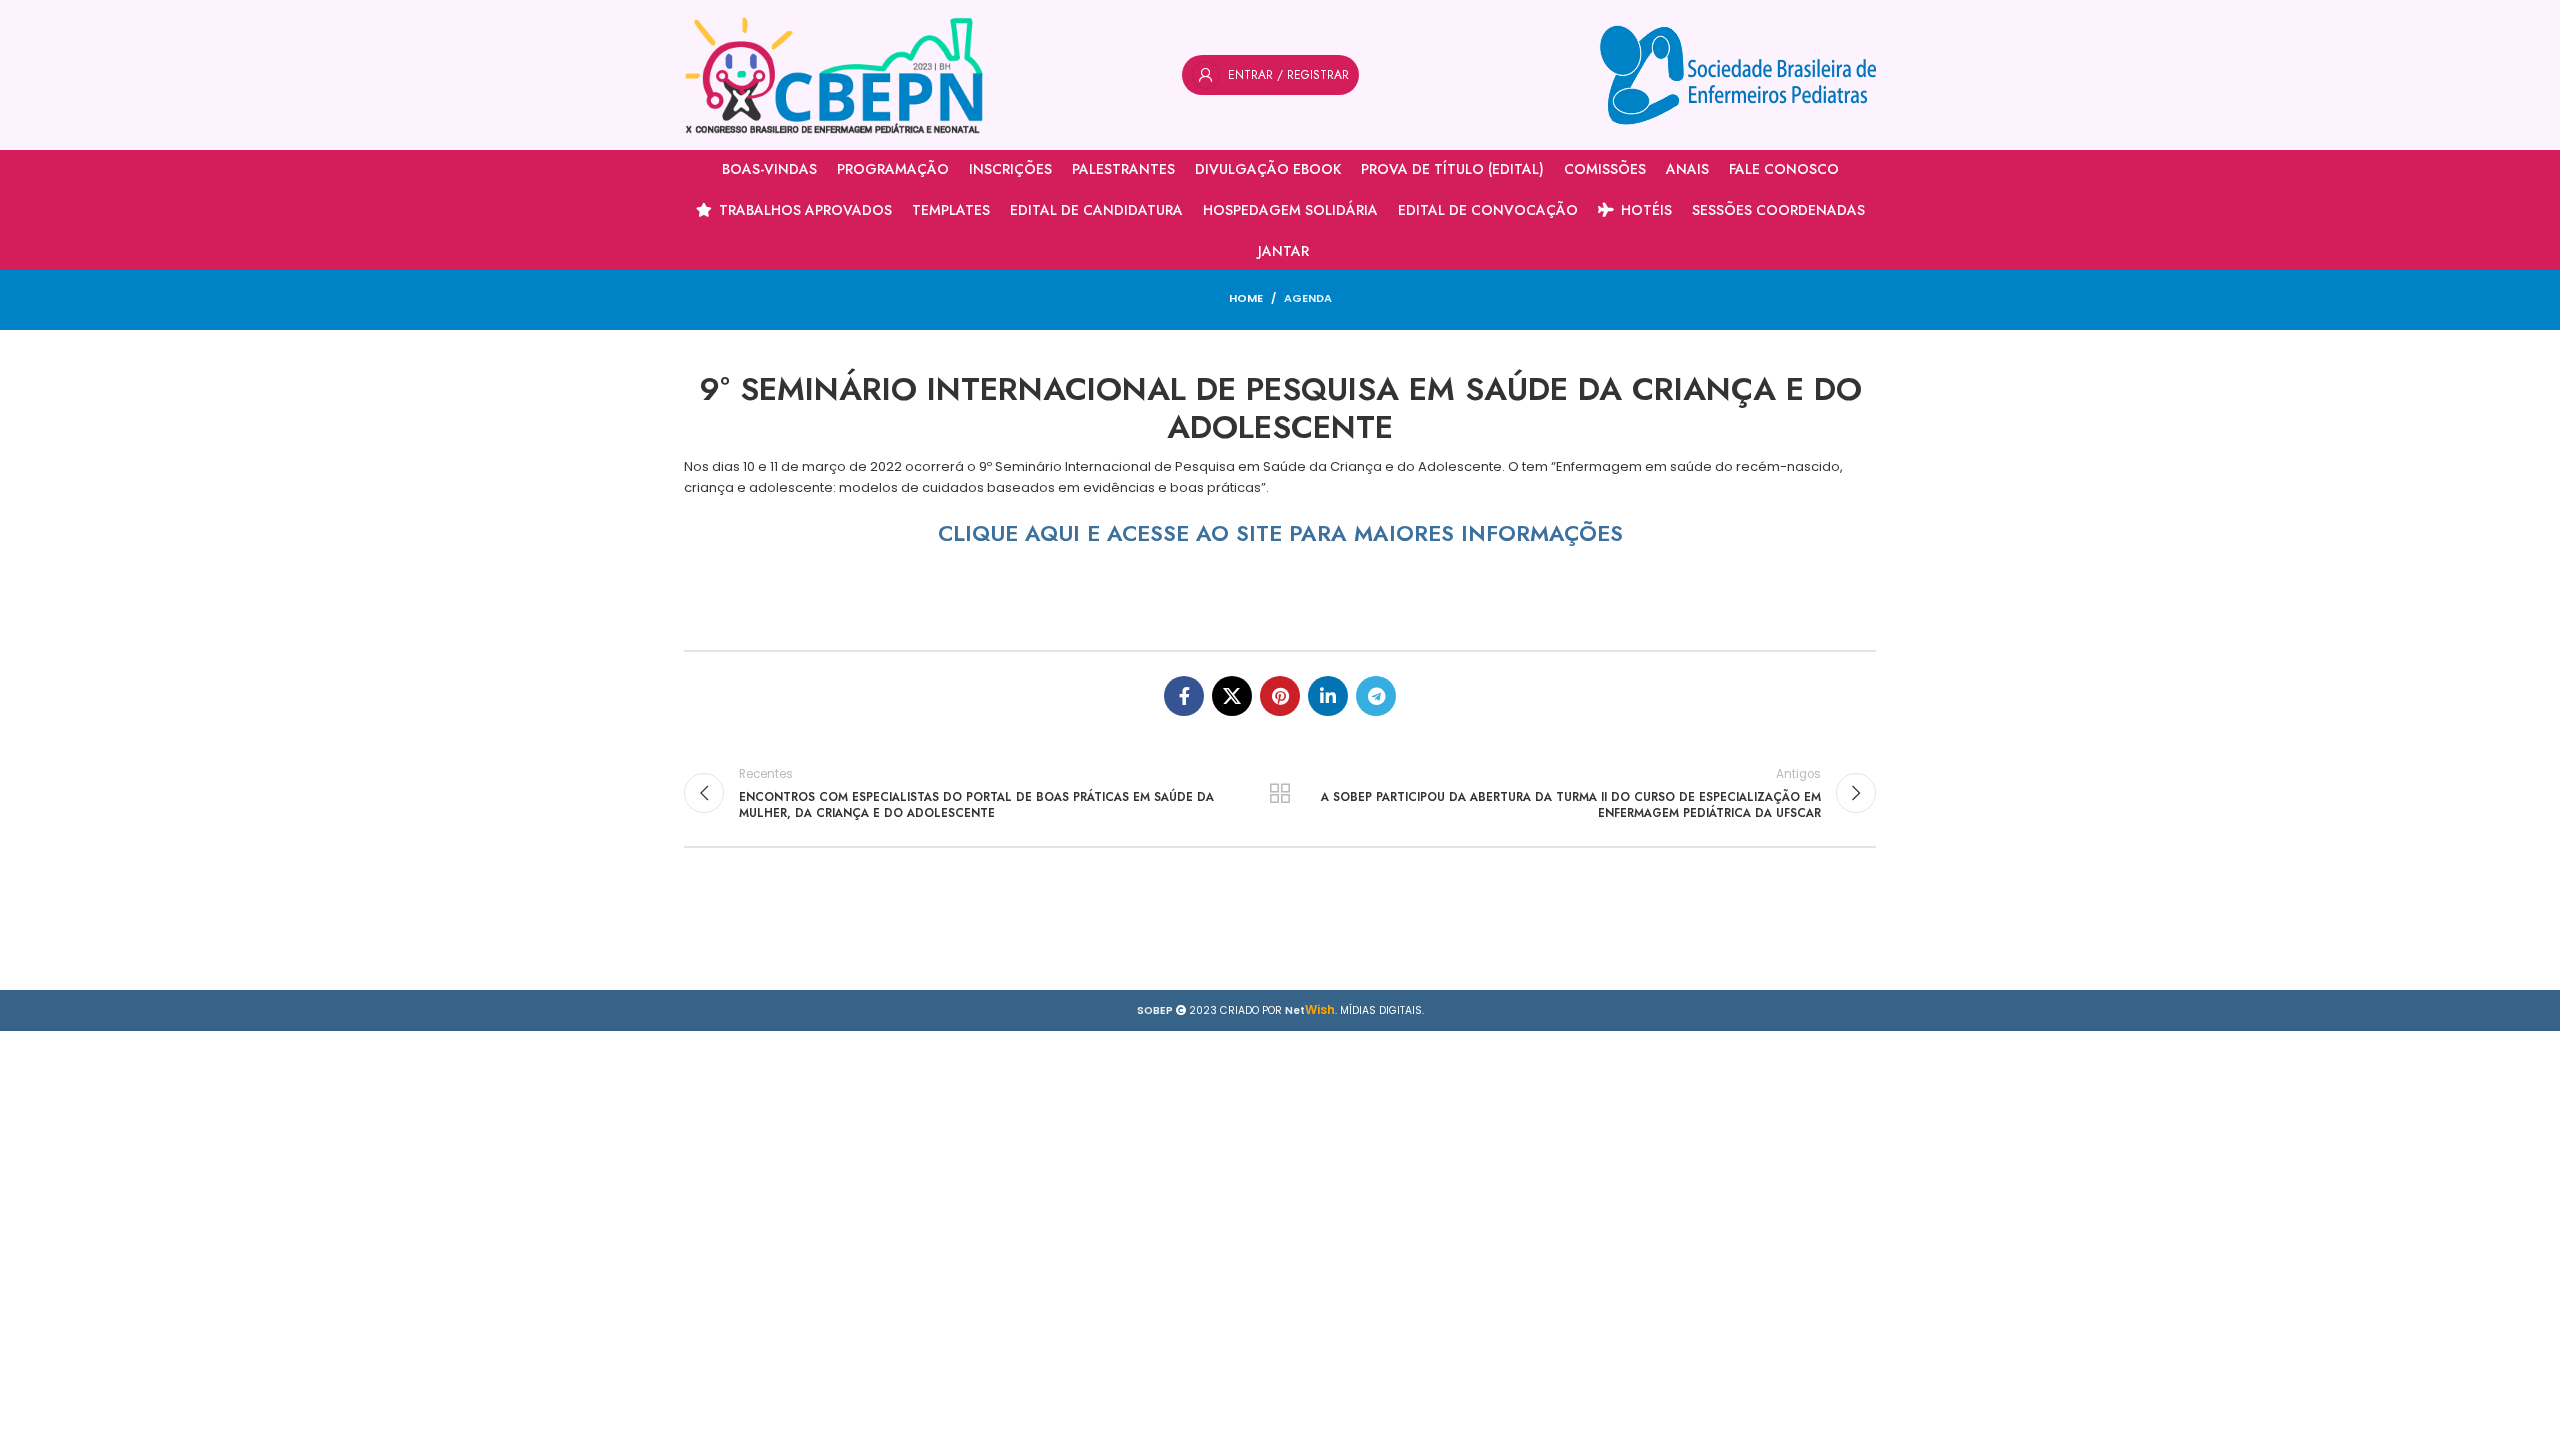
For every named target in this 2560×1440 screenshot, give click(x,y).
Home (1246, 298)
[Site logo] (834, 74)
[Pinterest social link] (1280, 696)
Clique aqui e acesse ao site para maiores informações (1280, 533)
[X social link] (1232, 696)
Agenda (1308, 298)
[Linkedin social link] (1328, 696)
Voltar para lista (1280, 793)
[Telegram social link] (1376, 696)
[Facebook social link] (1184, 696)
